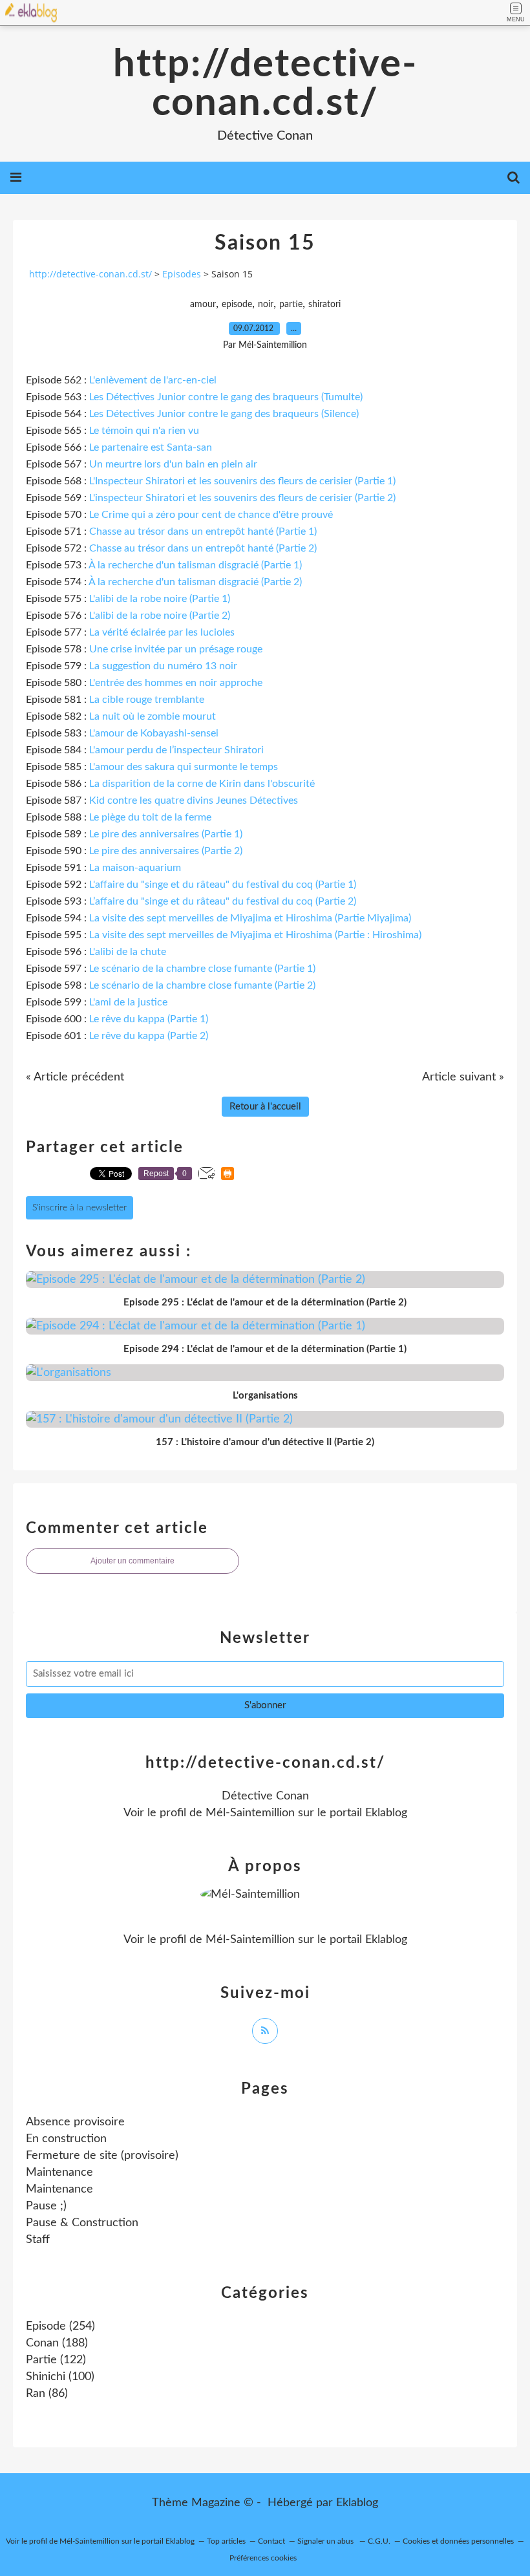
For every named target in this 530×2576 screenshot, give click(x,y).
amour (203, 305)
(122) (56, 2360)
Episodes (182, 274)
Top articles (226, 2541)
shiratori (324, 305)
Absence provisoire (75, 2122)
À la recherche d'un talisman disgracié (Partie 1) (195, 565)
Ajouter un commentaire (132, 1561)
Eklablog (357, 2503)
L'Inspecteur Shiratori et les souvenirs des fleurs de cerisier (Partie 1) (242, 481)
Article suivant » (463, 1077)
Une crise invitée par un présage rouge (176, 649)
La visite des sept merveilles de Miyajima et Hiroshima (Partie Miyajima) (250, 918)
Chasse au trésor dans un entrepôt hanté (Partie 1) (203, 531)
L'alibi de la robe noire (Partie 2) (160, 616)
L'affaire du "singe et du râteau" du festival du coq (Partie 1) (223, 885)
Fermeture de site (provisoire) (102, 2156)
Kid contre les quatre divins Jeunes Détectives (194, 800)
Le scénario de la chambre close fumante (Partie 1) (202, 969)
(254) (60, 2326)
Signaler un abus (326, 2541)
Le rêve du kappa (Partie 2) (149, 1036)
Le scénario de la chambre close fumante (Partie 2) (202, 985)
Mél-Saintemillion (250, 1813)
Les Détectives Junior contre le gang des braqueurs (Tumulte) (226, 397)
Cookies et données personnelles (458, 2541)
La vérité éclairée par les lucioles (162, 632)
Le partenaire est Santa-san (151, 447)
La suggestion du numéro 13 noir (163, 666)
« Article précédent (75, 1077)
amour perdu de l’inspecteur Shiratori (179, 750)
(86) (47, 2394)
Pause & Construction (82, 2223)
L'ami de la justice (128, 1002)
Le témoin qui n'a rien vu (144, 431)
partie (291, 305)
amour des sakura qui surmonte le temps (186, 767)
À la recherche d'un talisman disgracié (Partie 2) (195, 582)
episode (237, 305)
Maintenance (59, 2173)
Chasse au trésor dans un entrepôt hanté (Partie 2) (203, 548)
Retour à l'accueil (265, 1107)
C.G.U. (379, 2541)
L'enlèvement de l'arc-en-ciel (153, 380)
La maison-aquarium (135, 868)
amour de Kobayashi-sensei (157, 733)
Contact (271, 2541)
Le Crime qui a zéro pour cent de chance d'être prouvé (211, 515)
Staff (38, 2240)
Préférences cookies (263, 2558)
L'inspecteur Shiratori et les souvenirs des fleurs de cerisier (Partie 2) (242, 498)
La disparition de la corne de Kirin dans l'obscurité (202, 784)
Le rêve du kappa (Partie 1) (149, 1019)
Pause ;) (46, 2206)
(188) (57, 2343)
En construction (66, 2139)
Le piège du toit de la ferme (150, 817)
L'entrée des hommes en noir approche (176, 683)
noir (266, 305)
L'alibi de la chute (128, 952)
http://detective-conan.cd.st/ (265, 84)
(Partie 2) (223, 901)
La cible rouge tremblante (147, 700)
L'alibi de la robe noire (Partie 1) (160, 599)
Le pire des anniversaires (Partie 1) (166, 834)
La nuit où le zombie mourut (153, 716)
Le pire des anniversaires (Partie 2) (166, 851)
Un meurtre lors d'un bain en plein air (173, 464)
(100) (60, 2377)
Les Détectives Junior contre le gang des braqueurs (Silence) (224, 414)
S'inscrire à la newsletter (79, 1208)
